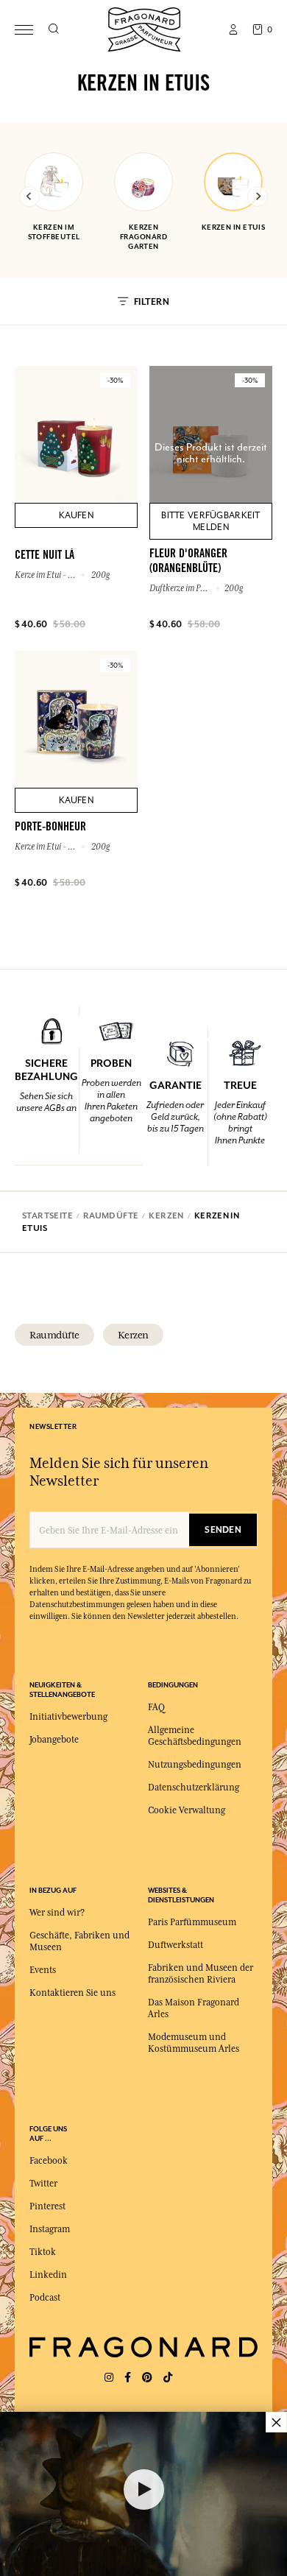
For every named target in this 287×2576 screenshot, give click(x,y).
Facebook (49, 2161)
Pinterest (47, 2206)
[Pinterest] (147, 2378)
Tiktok (43, 2252)
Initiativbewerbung (68, 1717)
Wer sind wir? (57, 1913)
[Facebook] (128, 2378)
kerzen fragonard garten (143, 237)
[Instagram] (109, 2378)
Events (43, 1970)
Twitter (43, 2184)
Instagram (50, 2229)
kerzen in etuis (234, 227)
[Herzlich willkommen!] (144, 28)
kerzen (133, 1335)
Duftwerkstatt (176, 1945)
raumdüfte (54, 1335)
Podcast (45, 2298)
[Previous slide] (29, 197)
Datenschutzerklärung (194, 1788)
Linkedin (48, 2275)
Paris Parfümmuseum (192, 1922)
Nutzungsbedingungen (195, 1765)
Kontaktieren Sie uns (72, 1993)
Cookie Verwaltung (187, 1810)
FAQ (156, 1707)
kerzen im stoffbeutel (54, 232)
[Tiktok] (168, 2378)
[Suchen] (53, 29)
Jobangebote (54, 1740)
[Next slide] (258, 197)
